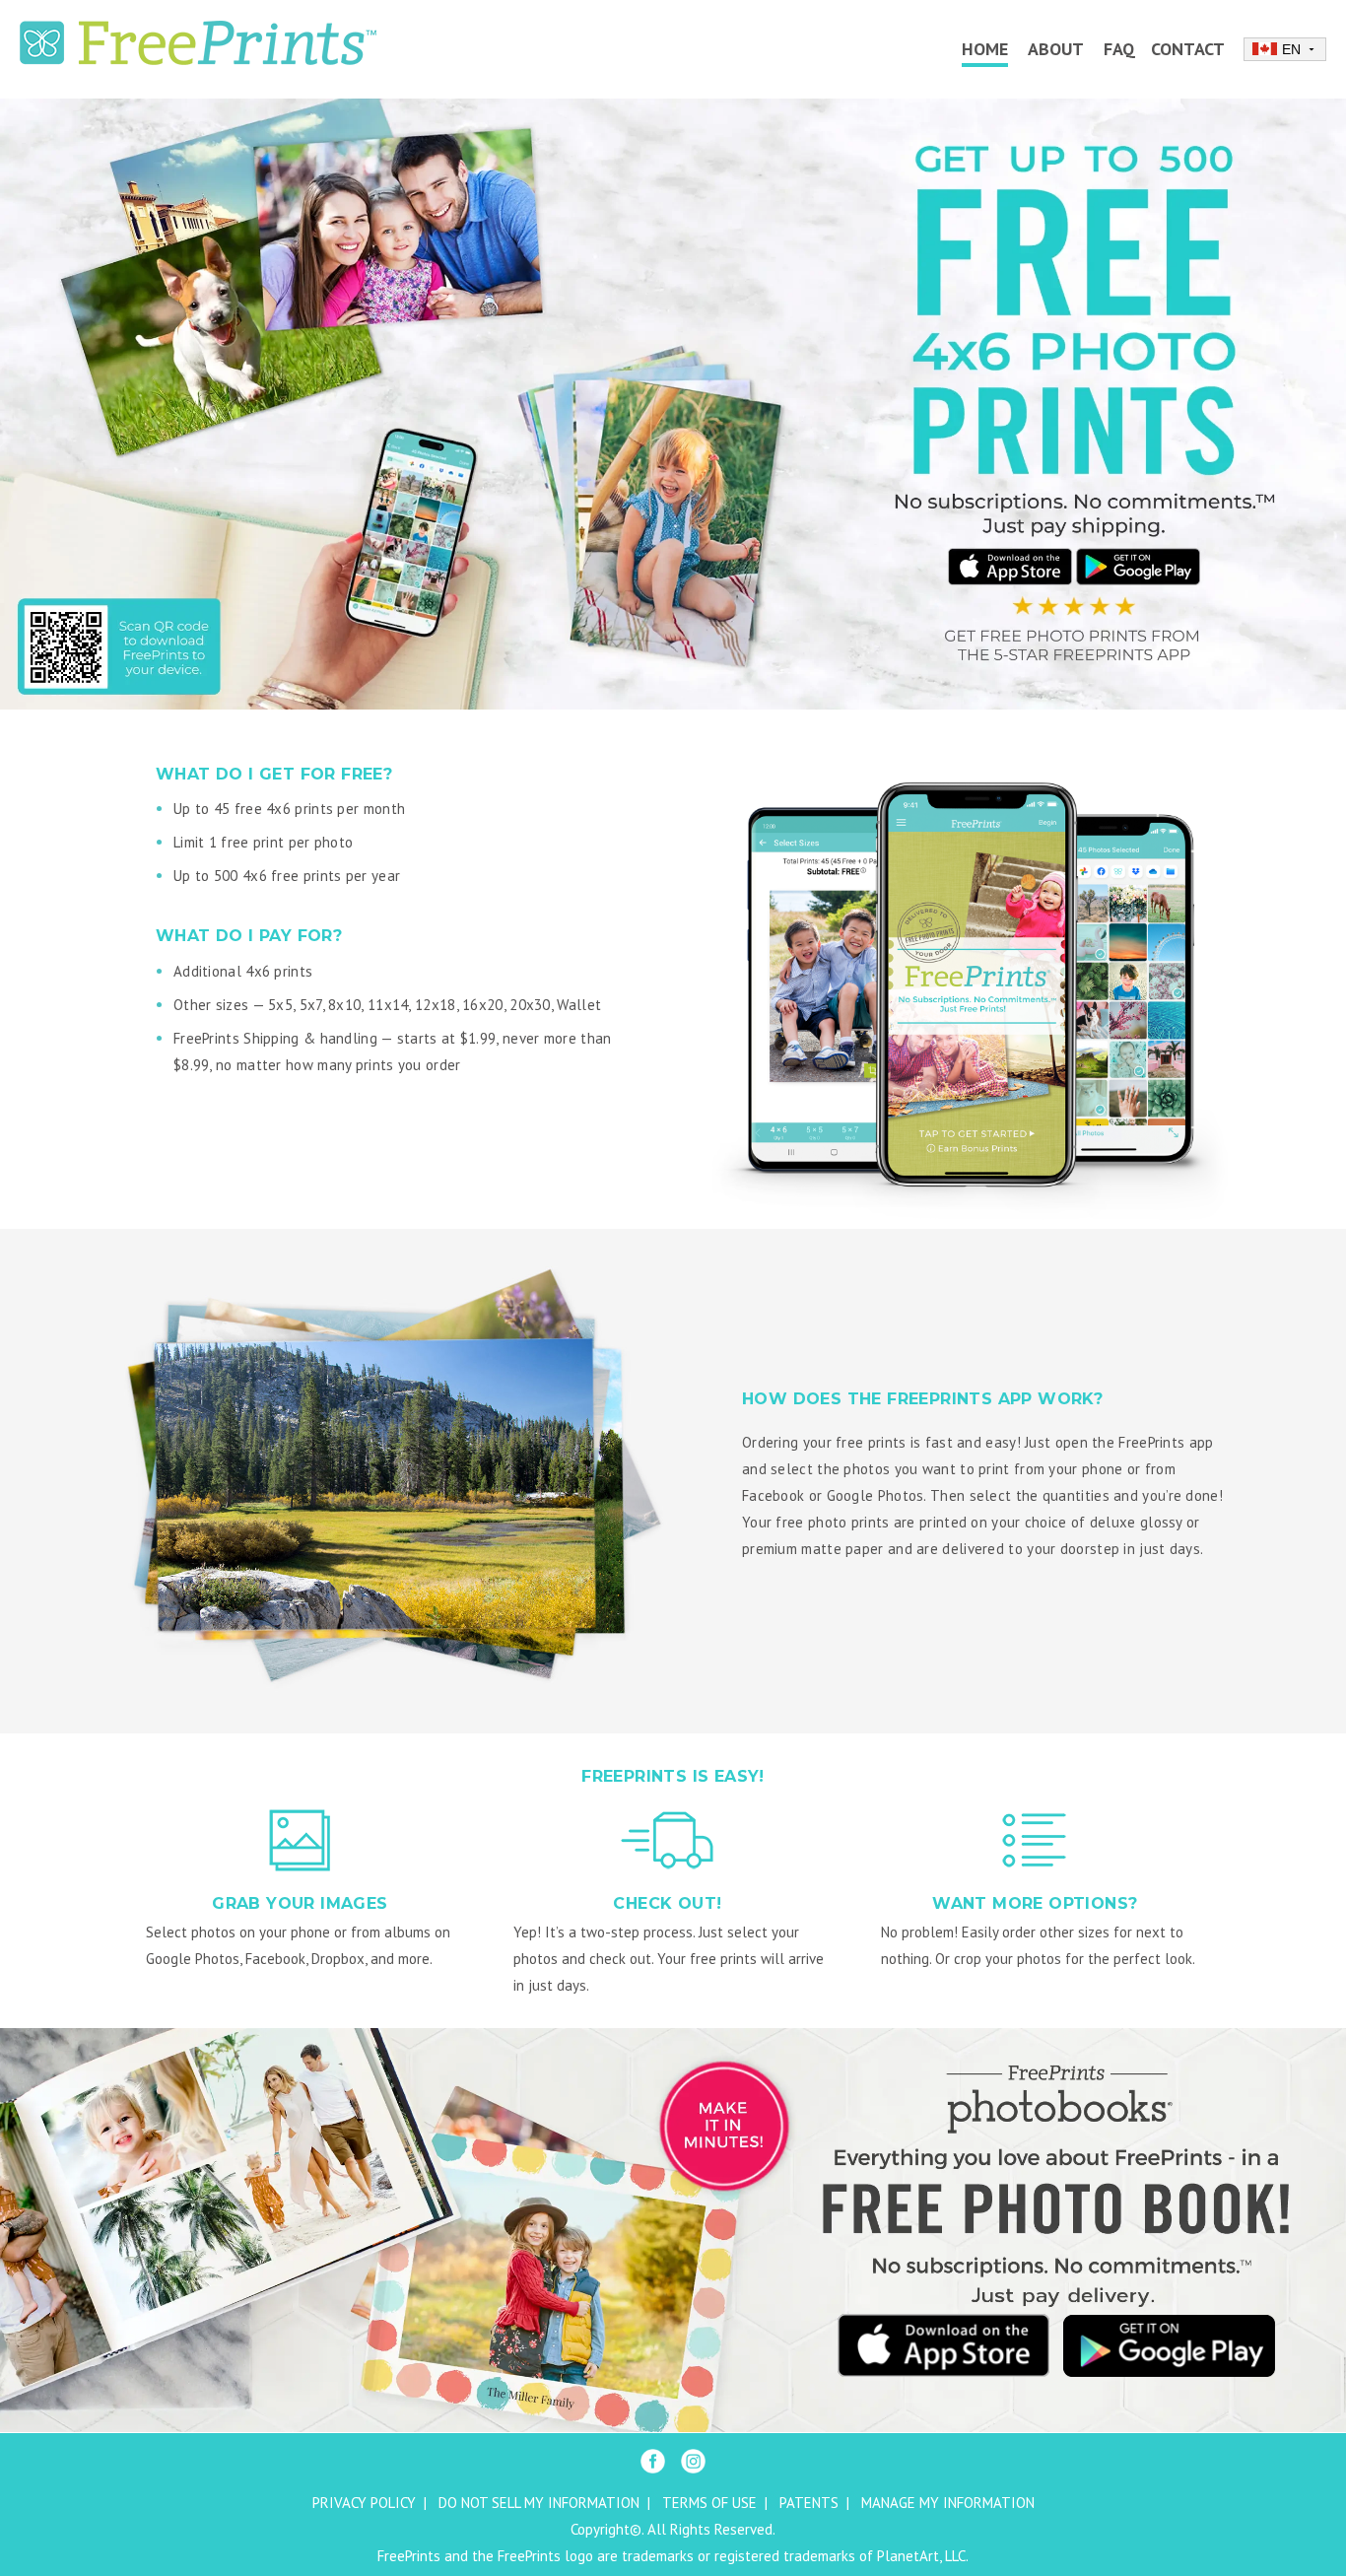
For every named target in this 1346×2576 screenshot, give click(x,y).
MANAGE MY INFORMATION (948, 2503)
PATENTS (809, 2503)
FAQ (1119, 49)
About (1056, 49)
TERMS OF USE (709, 2503)
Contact (1188, 49)
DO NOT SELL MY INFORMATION (539, 2503)
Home (985, 49)
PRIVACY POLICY (364, 2503)
